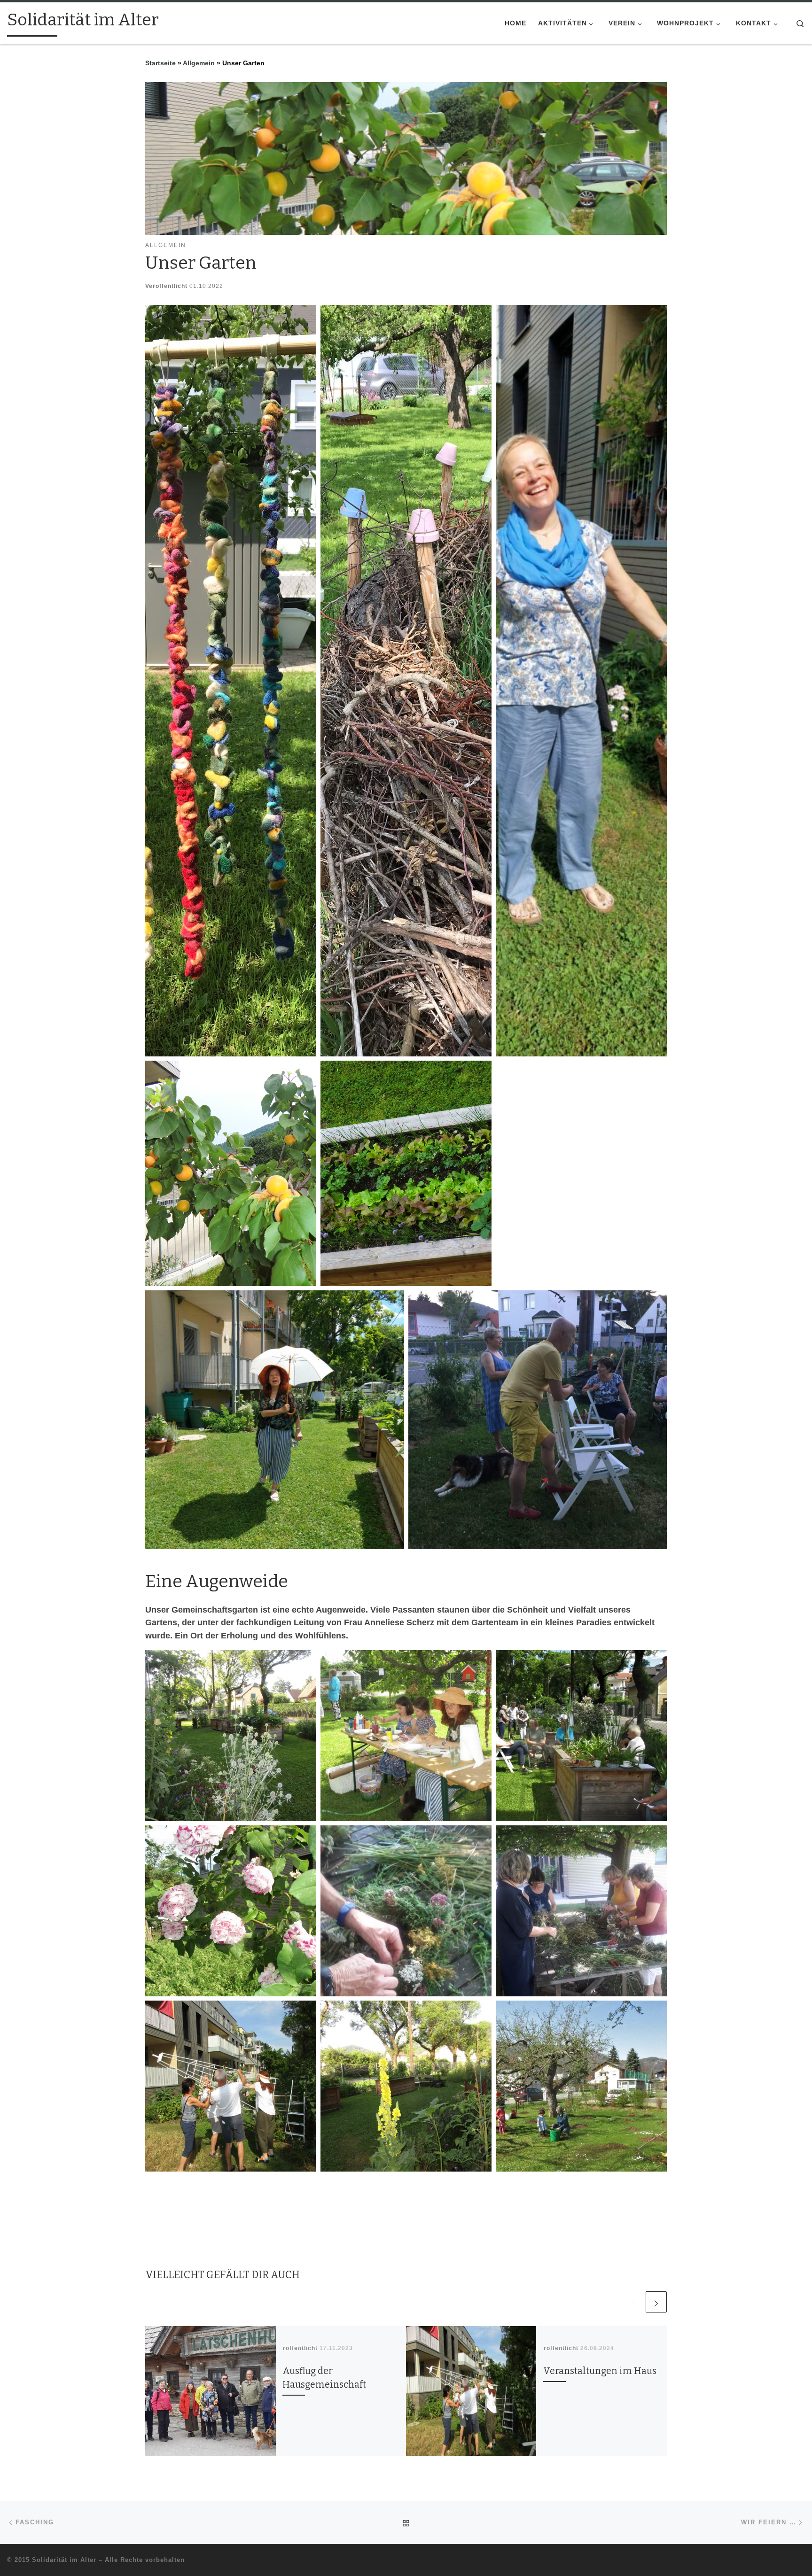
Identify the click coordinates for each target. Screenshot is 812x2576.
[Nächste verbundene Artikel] (656, 2302)
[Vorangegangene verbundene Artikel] (633, 2302)
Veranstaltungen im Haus (600, 2371)
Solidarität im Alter (64, 2560)
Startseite (160, 63)
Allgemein (199, 63)
